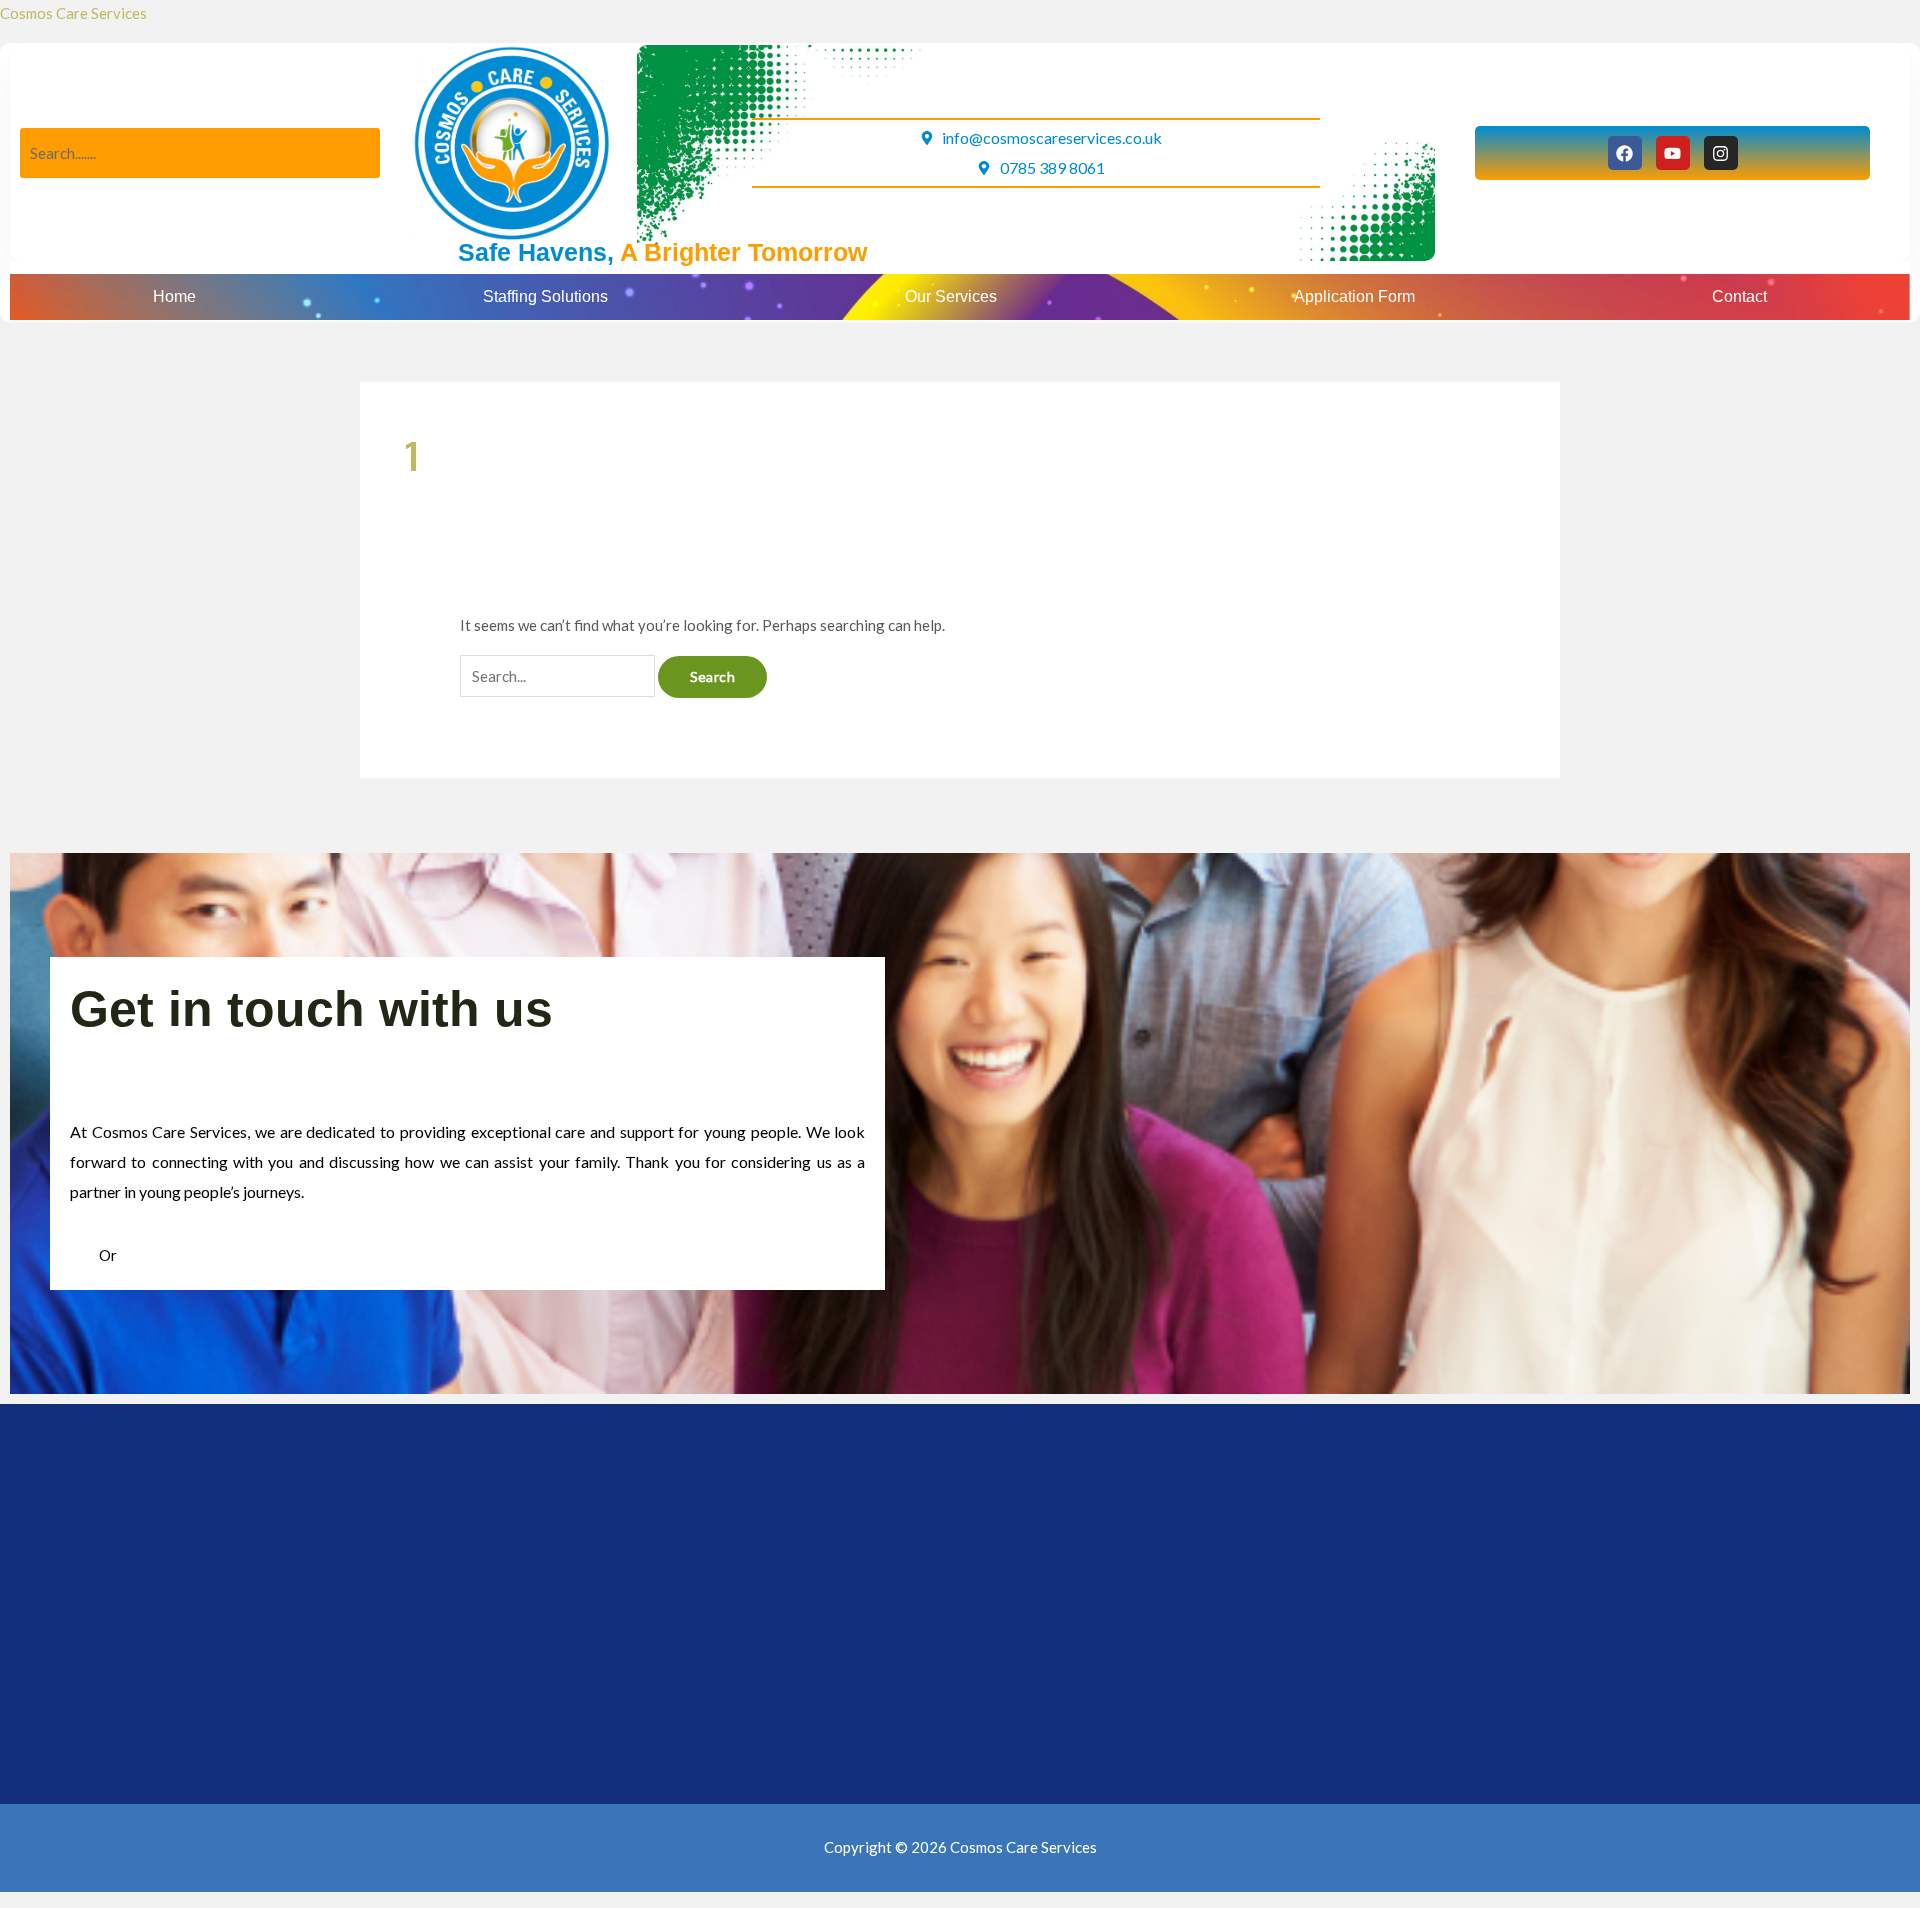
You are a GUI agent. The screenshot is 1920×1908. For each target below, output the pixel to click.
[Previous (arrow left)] (32, 1894)
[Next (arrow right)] (99, 1894)
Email (138, 1255)
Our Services (951, 296)
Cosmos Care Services (73, 13)
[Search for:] (559, 676)
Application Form (1354, 296)
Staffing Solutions (545, 296)
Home (174, 296)
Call (84, 1255)
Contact (1739, 296)
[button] (551, 297)
